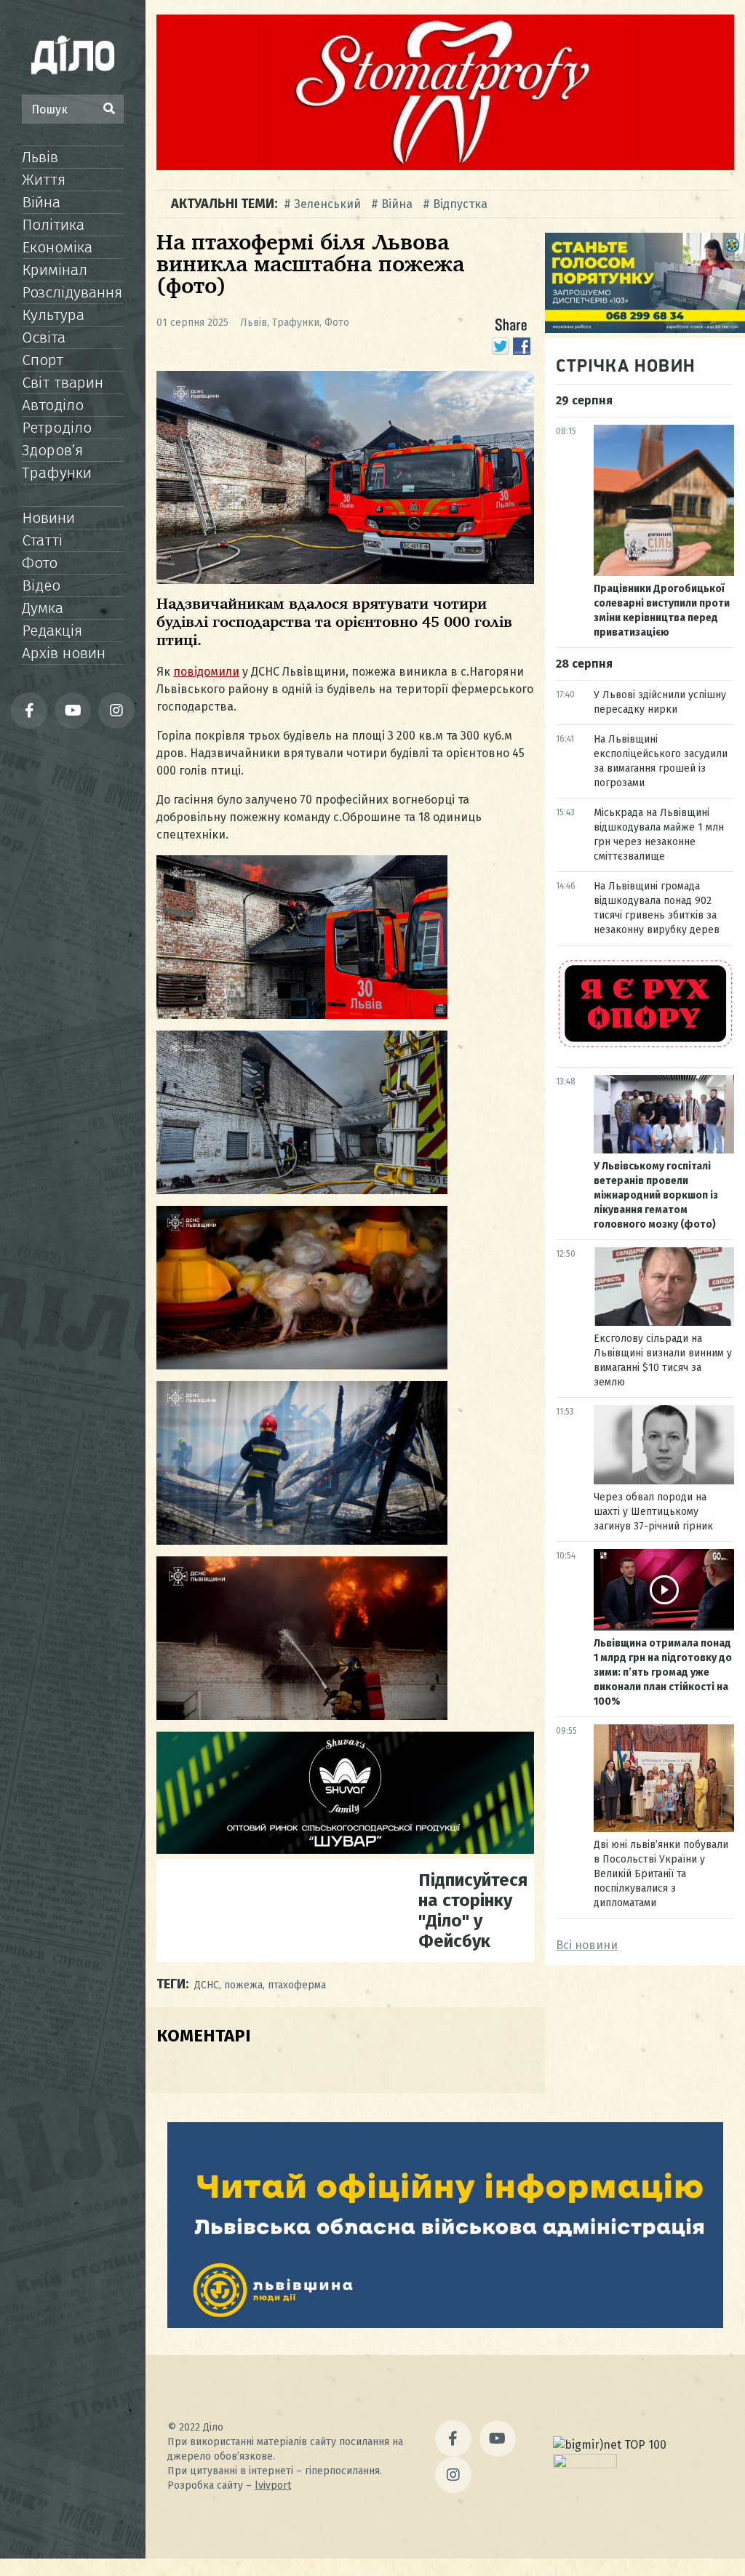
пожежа (243, 1985)
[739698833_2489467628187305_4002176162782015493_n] (445, 166)
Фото (40, 563)
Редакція (52, 631)
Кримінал (55, 270)
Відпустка (460, 204)
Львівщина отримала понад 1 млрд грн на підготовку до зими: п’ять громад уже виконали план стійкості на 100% (663, 1672)
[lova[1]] (445, 2324)
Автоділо (53, 405)
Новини (48, 518)
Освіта (44, 337)
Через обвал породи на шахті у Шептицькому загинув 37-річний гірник (653, 1512)
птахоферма (297, 1985)
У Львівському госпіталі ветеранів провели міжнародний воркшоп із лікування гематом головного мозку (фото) (656, 1195)
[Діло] (73, 55)
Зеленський (327, 204)
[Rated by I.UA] (585, 2464)
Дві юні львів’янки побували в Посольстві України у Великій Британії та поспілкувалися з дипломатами (661, 1874)
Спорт (43, 360)
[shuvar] (345, 1850)
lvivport (273, 2485)
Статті (42, 540)
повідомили (206, 672)
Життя (44, 180)
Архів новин (64, 653)
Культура (53, 315)
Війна (41, 202)
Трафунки (57, 473)
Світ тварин (63, 383)
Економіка (57, 247)
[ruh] (645, 1046)
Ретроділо (57, 428)
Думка (43, 608)
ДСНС (207, 1985)
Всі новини (587, 1945)
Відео (41, 585)
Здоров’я (52, 450)
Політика (53, 225)
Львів (40, 157)
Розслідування (72, 292)
